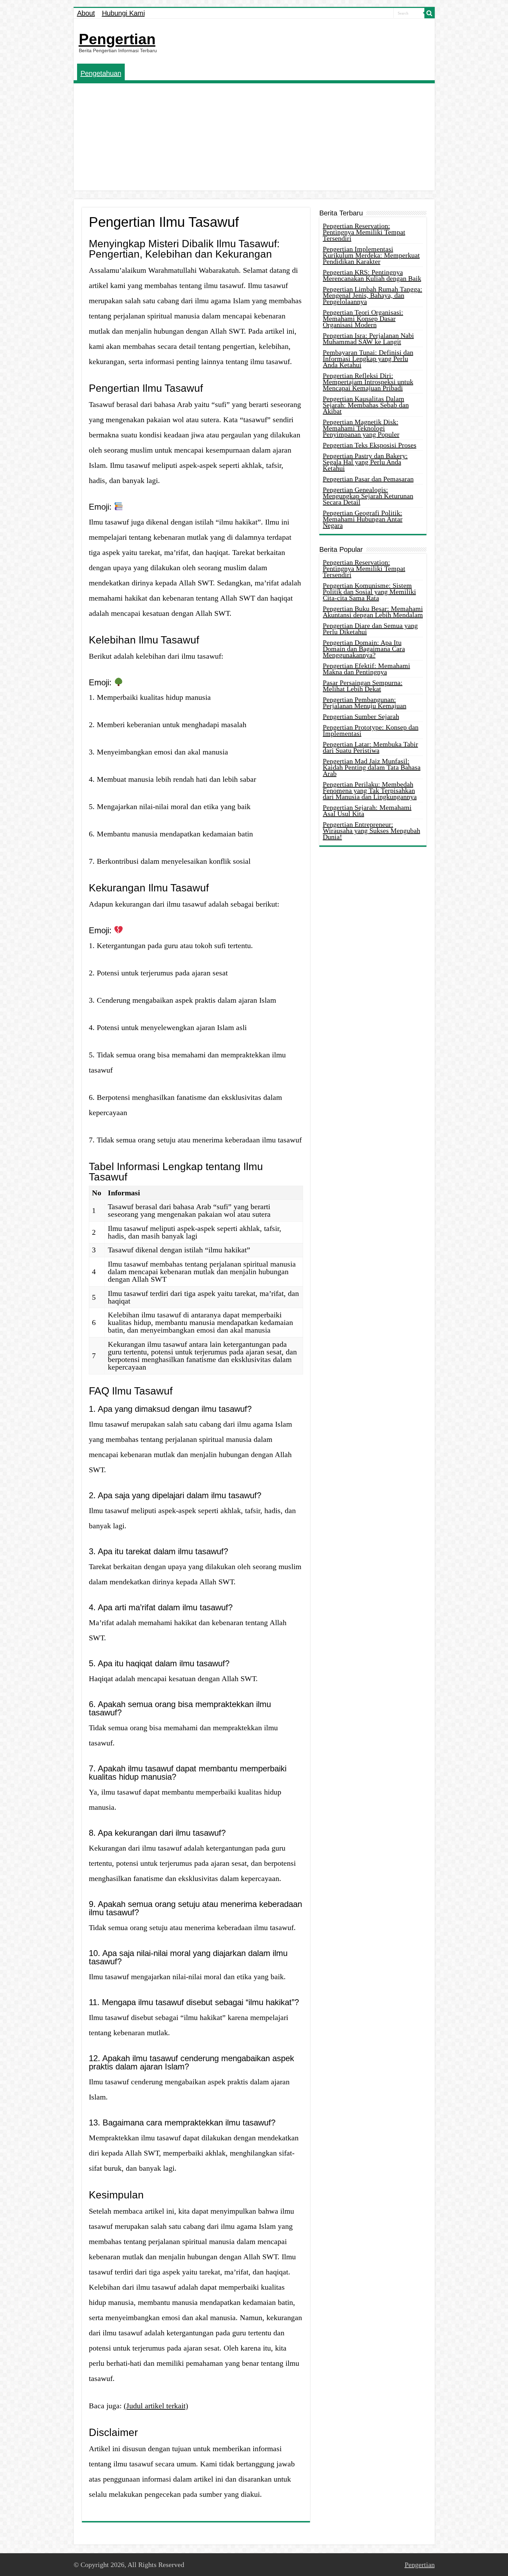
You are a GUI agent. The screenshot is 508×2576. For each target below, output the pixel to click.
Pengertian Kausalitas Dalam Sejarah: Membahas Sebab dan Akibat (366, 405)
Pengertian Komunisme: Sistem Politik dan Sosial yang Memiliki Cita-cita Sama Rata (369, 592)
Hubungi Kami (123, 13)
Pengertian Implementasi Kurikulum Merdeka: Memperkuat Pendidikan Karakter (371, 255)
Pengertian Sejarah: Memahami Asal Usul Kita (367, 810)
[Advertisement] (254, 139)
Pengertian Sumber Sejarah (361, 716)
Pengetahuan (101, 73)
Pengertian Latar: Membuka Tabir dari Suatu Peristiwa (370, 747)
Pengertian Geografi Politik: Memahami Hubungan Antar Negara (363, 519)
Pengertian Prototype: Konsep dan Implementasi (371, 730)
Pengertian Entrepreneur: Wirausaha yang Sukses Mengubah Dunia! (371, 831)
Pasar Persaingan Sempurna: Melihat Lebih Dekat (363, 686)
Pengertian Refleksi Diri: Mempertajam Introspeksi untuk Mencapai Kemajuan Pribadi (368, 382)
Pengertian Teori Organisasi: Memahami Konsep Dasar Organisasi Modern (363, 318)
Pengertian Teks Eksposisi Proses (370, 445)
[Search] (430, 13)
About (86, 13)
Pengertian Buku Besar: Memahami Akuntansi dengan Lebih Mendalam (373, 612)
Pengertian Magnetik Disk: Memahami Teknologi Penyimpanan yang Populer (361, 428)
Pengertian (117, 39)
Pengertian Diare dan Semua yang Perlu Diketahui (370, 629)
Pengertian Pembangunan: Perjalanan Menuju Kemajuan (365, 703)
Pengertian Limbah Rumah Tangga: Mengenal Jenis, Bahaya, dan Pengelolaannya (373, 295)
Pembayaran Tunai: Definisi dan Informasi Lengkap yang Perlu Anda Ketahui (368, 359)
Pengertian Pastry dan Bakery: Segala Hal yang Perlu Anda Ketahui (365, 462)
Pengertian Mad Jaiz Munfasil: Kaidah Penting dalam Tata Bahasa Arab (372, 767)
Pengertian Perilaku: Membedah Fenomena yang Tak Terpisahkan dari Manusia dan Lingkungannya (370, 790)
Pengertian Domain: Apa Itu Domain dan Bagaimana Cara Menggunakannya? (364, 649)
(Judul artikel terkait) (156, 2406)
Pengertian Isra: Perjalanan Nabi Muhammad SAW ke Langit (368, 339)
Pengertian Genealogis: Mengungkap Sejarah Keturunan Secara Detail (368, 496)
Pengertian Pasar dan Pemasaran (368, 479)
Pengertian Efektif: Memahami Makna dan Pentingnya (366, 669)
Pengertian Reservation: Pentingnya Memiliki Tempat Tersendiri (364, 232)
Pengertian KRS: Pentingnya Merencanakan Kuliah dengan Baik (372, 275)
